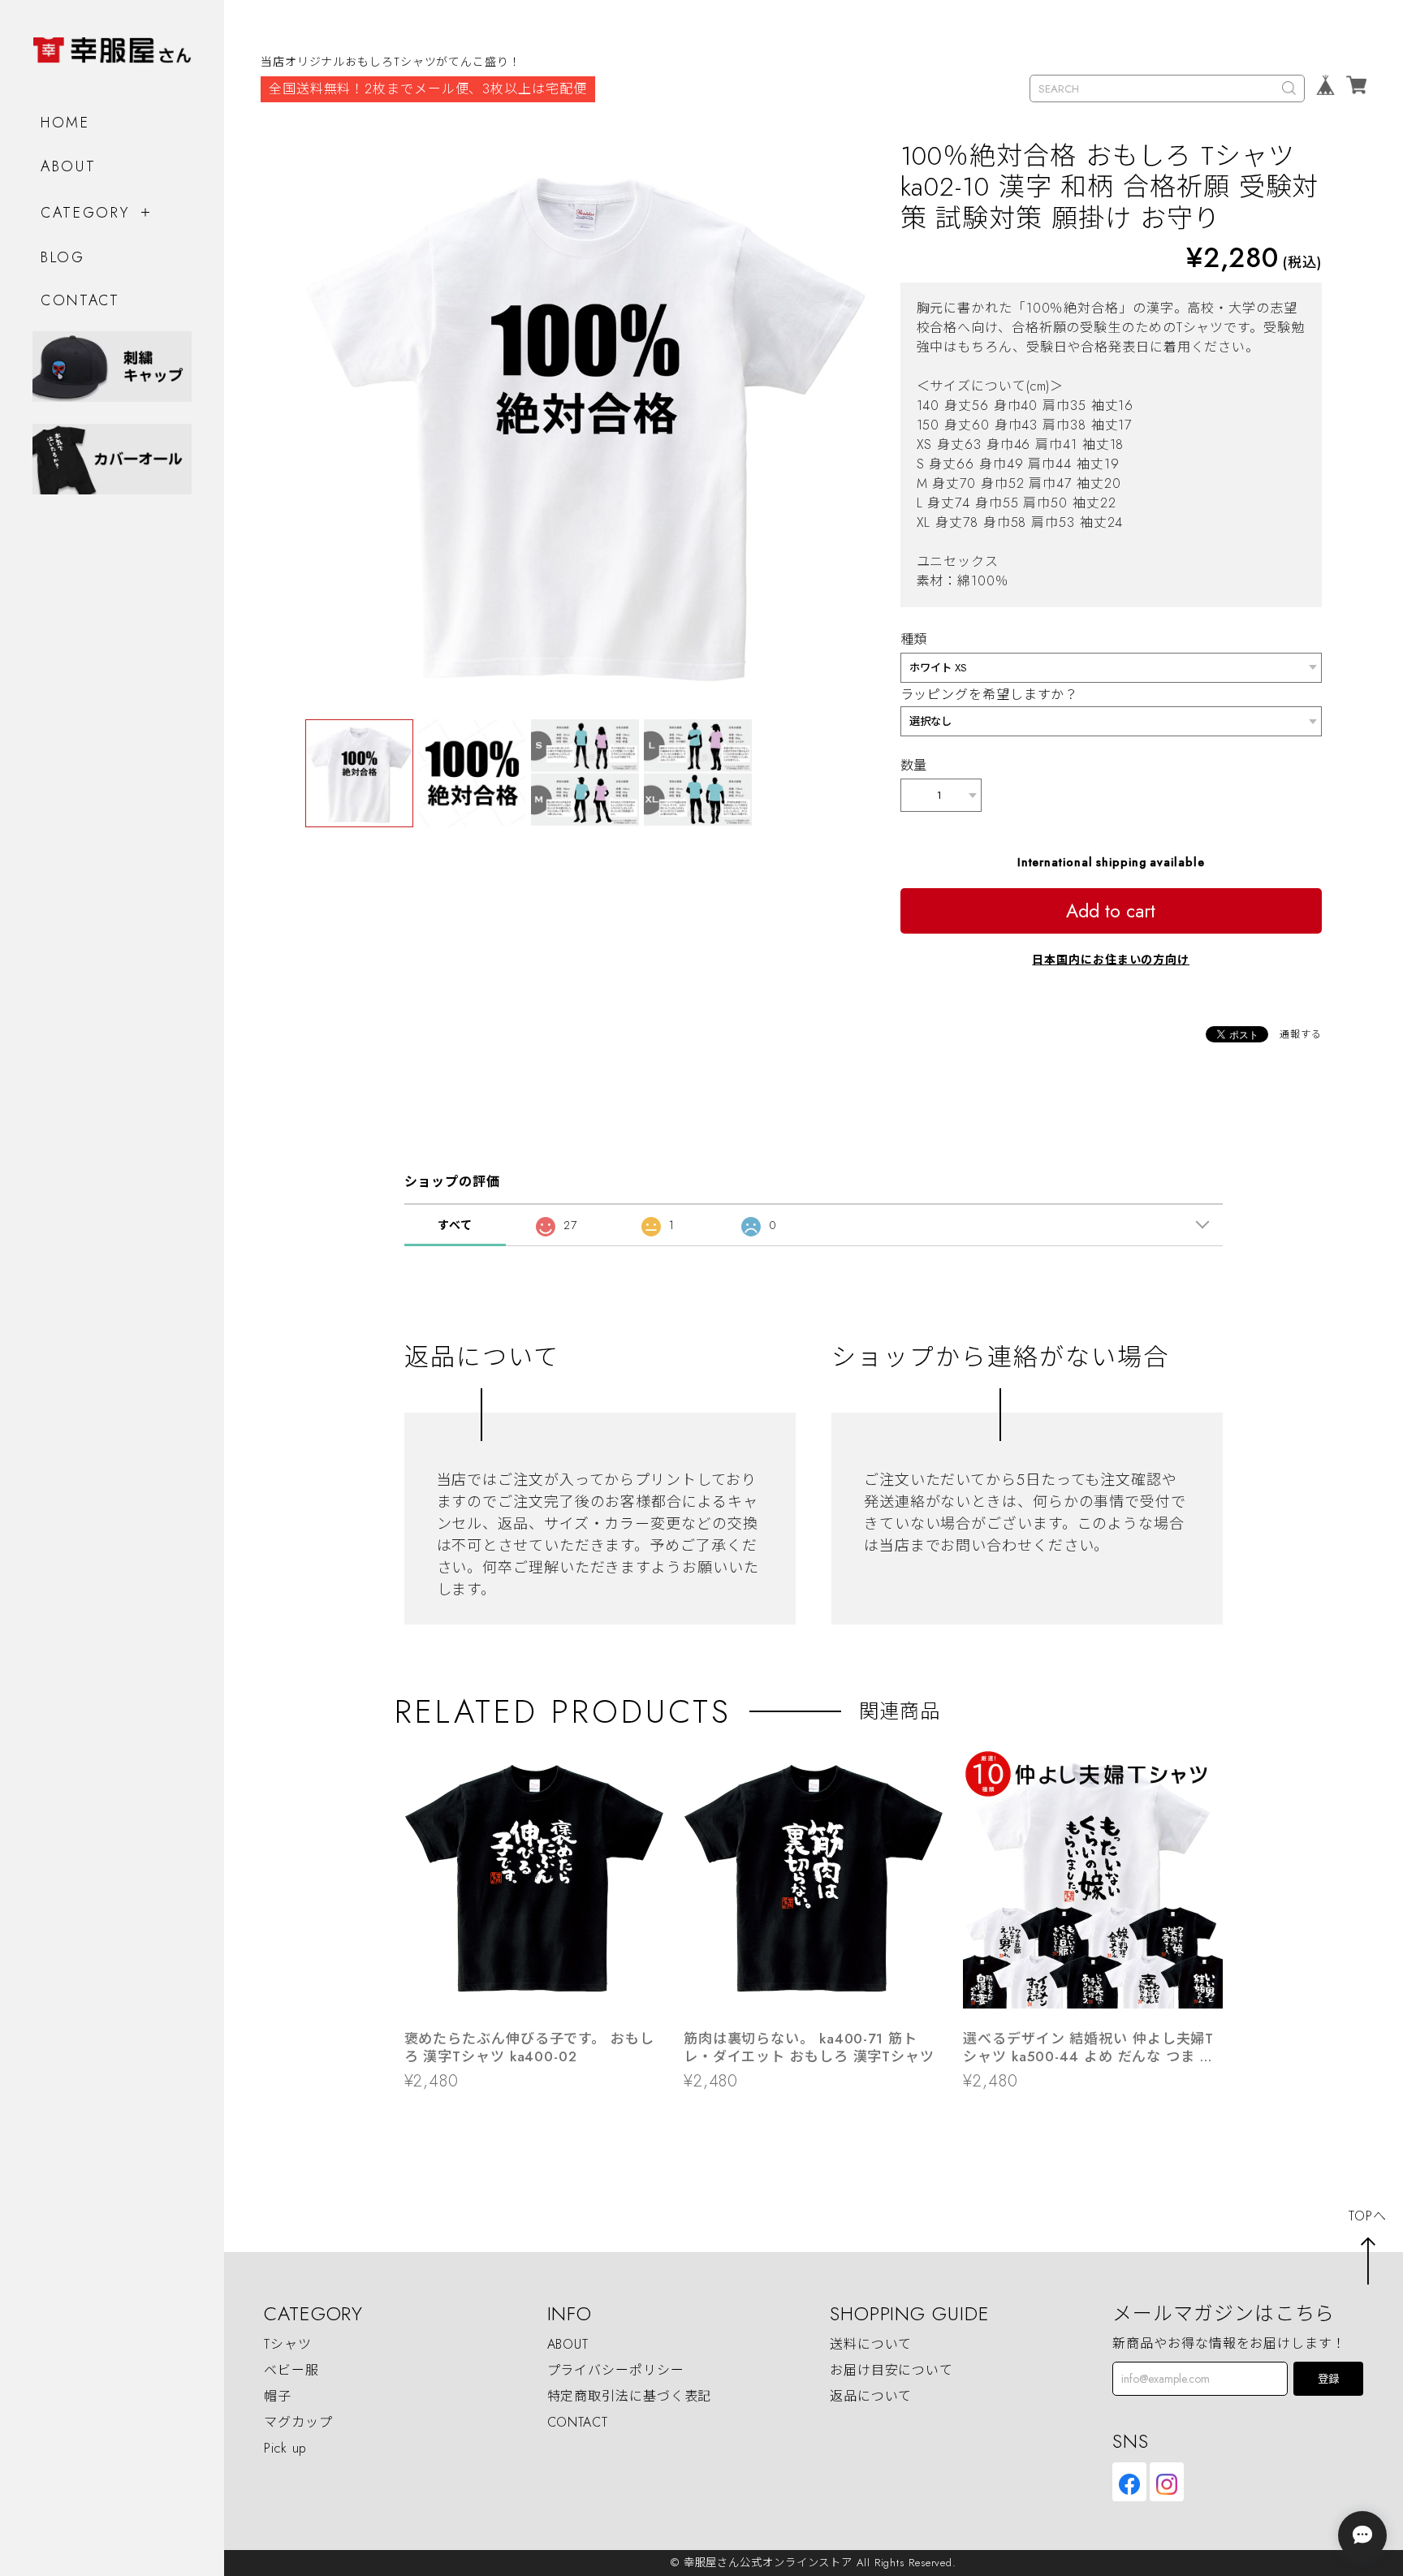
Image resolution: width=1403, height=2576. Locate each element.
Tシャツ (288, 2344)
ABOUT (69, 166)
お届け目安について (891, 2370)
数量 (914, 765)
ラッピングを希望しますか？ (990, 695)
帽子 (278, 2396)
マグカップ (298, 2422)
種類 (914, 639)
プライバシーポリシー (616, 2370)
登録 (1328, 2379)
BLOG (63, 257)
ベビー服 (291, 2370)
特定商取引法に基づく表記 (630, 2396)
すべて (455, 1225)
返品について (871, 2396)
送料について (871, 2344)
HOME (65, 123)
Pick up (285, 2448)
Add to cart (1111, 911)
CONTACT (80, 300)
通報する (1301, 1034)
